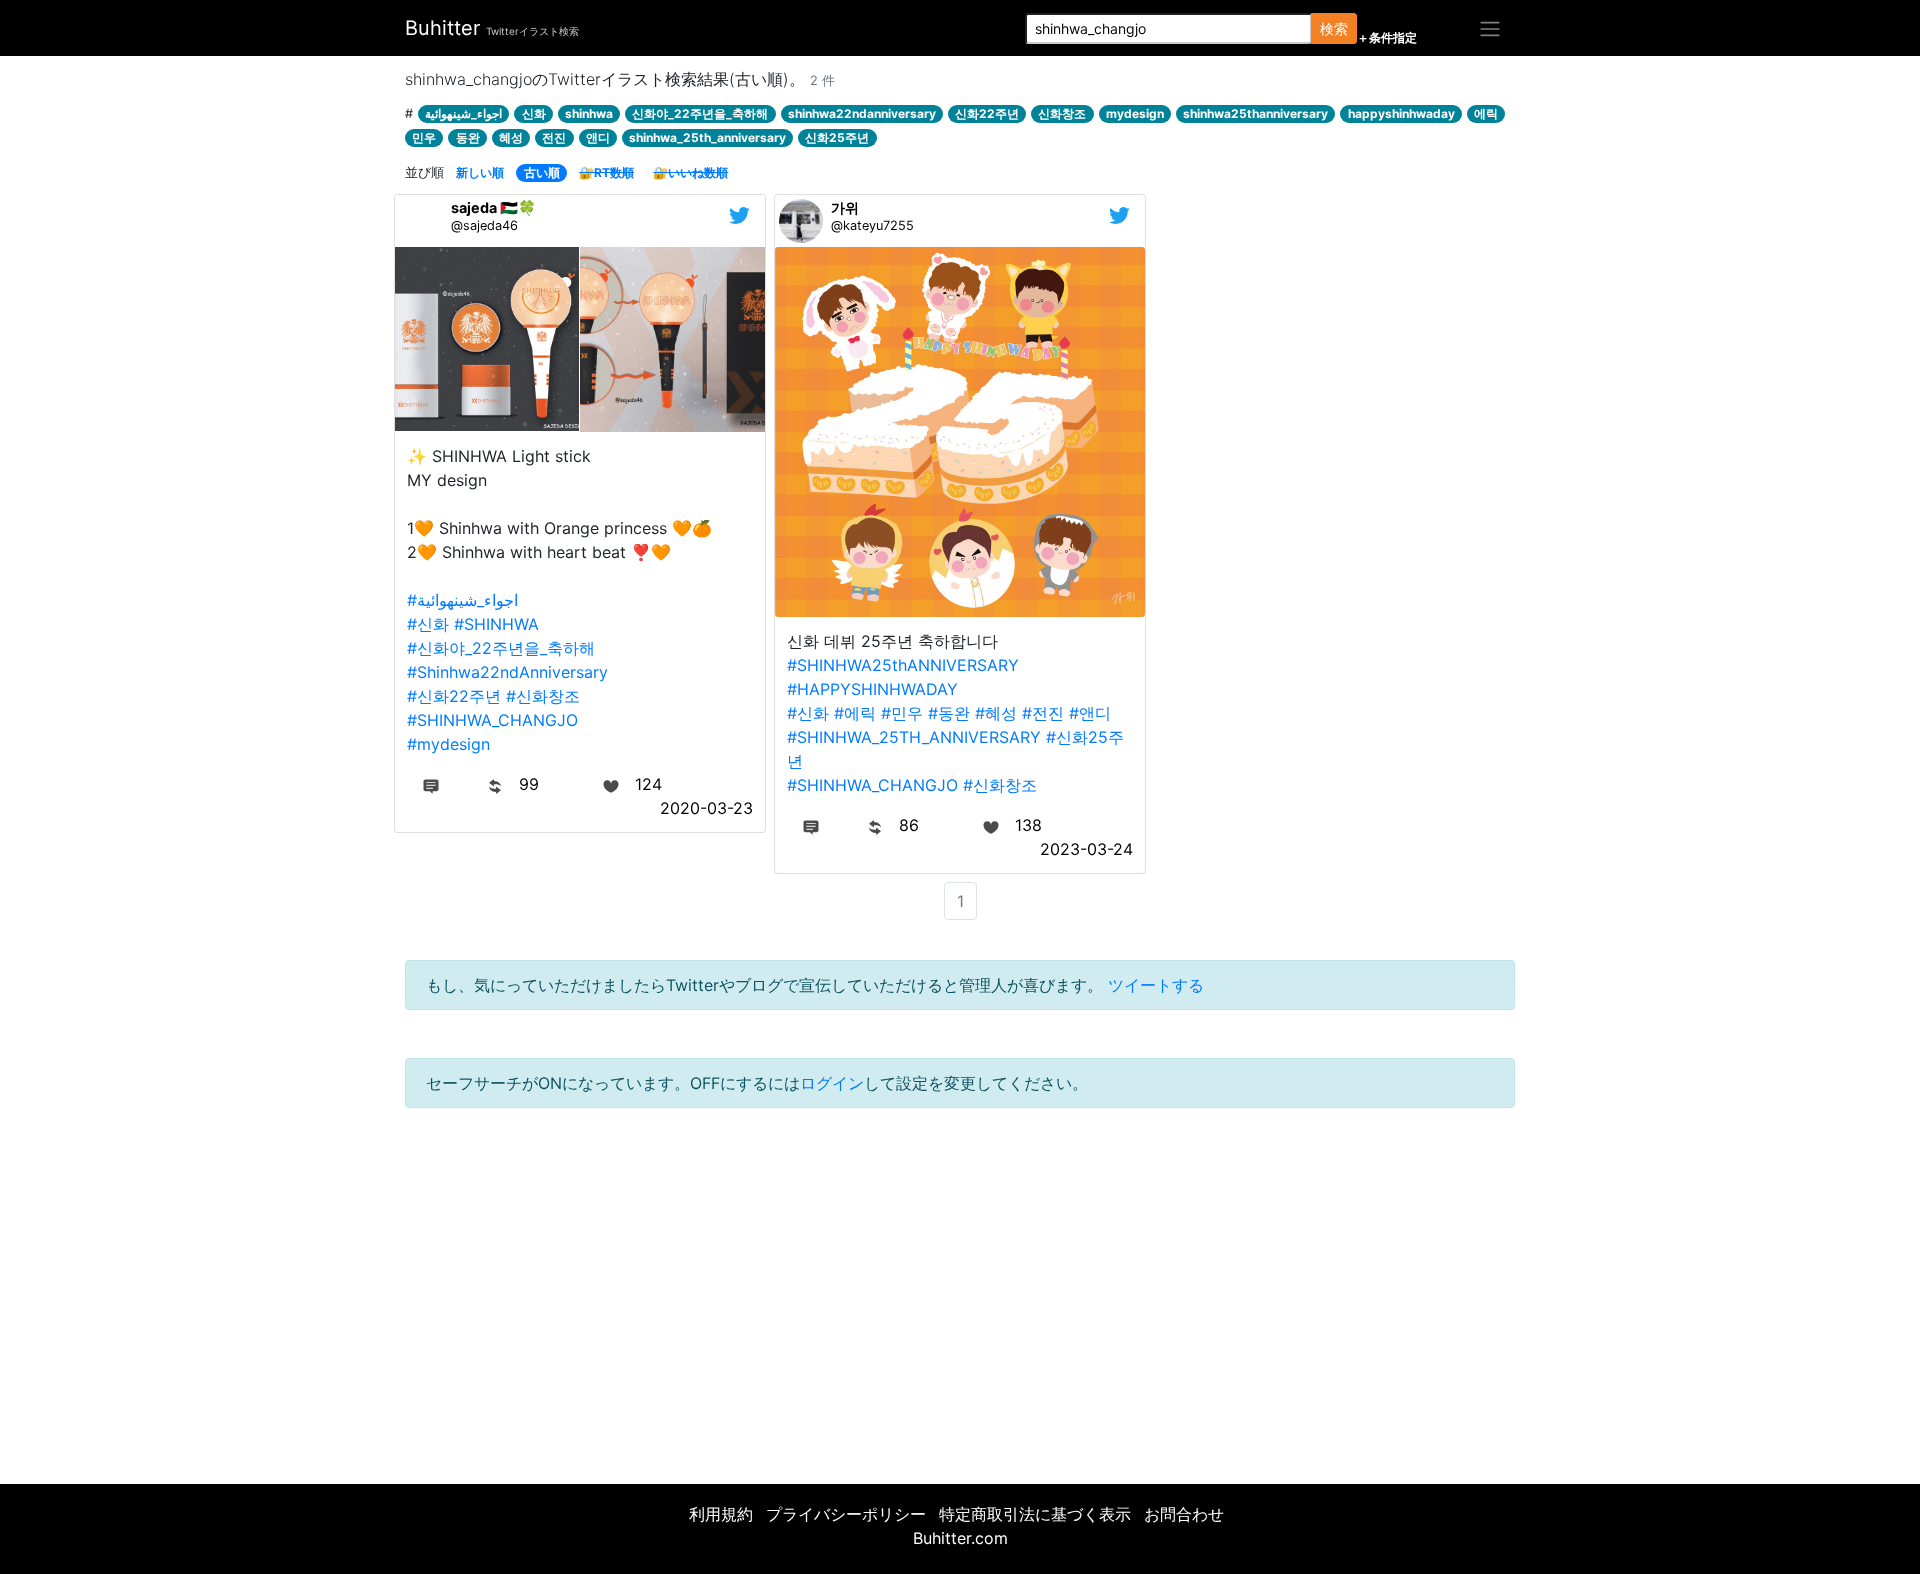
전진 (554, 137)
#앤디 (1090, 713)
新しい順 (480, 172)
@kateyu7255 (872, 225)
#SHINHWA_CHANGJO (492, 720)
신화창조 (1062, 113)
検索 (1334, 28)
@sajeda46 (484, 225)
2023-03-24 (1086, 849)
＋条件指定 (1387, 38)
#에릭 (855, 713)
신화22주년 (987, 113)
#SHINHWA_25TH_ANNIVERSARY (914, 737)
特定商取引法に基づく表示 (1035, 1514)
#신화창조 (543, 696)
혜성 (511, 137)
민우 (424, 137)
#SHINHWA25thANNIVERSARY (903, 665)
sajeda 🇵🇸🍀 (493, 207)
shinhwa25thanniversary (1255, 113)
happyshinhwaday (1401, 113)
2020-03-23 (706, 808)
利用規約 (721, 1514)
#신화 (428, 624)
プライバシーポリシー (846, 1514)
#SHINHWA (496, 624)
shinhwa (589, 113)
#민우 (902, 713)
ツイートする (1156, 985)
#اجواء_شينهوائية (462, 600)
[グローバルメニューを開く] (1490, 28)
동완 (468, 137)
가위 (845, 207)
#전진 (1043, 713)
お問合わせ (1184, 1514)
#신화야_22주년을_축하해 (501, 648)
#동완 (949, 713)
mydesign (1135, 113)
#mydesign (448, 744)
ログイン (832, 1083)
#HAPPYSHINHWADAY (872, 689)
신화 (534, 113)
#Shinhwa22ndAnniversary (507, 672)
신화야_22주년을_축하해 (700, 113)
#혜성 (996, 713)
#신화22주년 (454, 696)
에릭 (1486, 113)
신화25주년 (837, 137)
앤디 (598, 137)
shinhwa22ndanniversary (862, 113)
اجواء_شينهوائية (463, 113)
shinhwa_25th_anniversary (707, 137)
